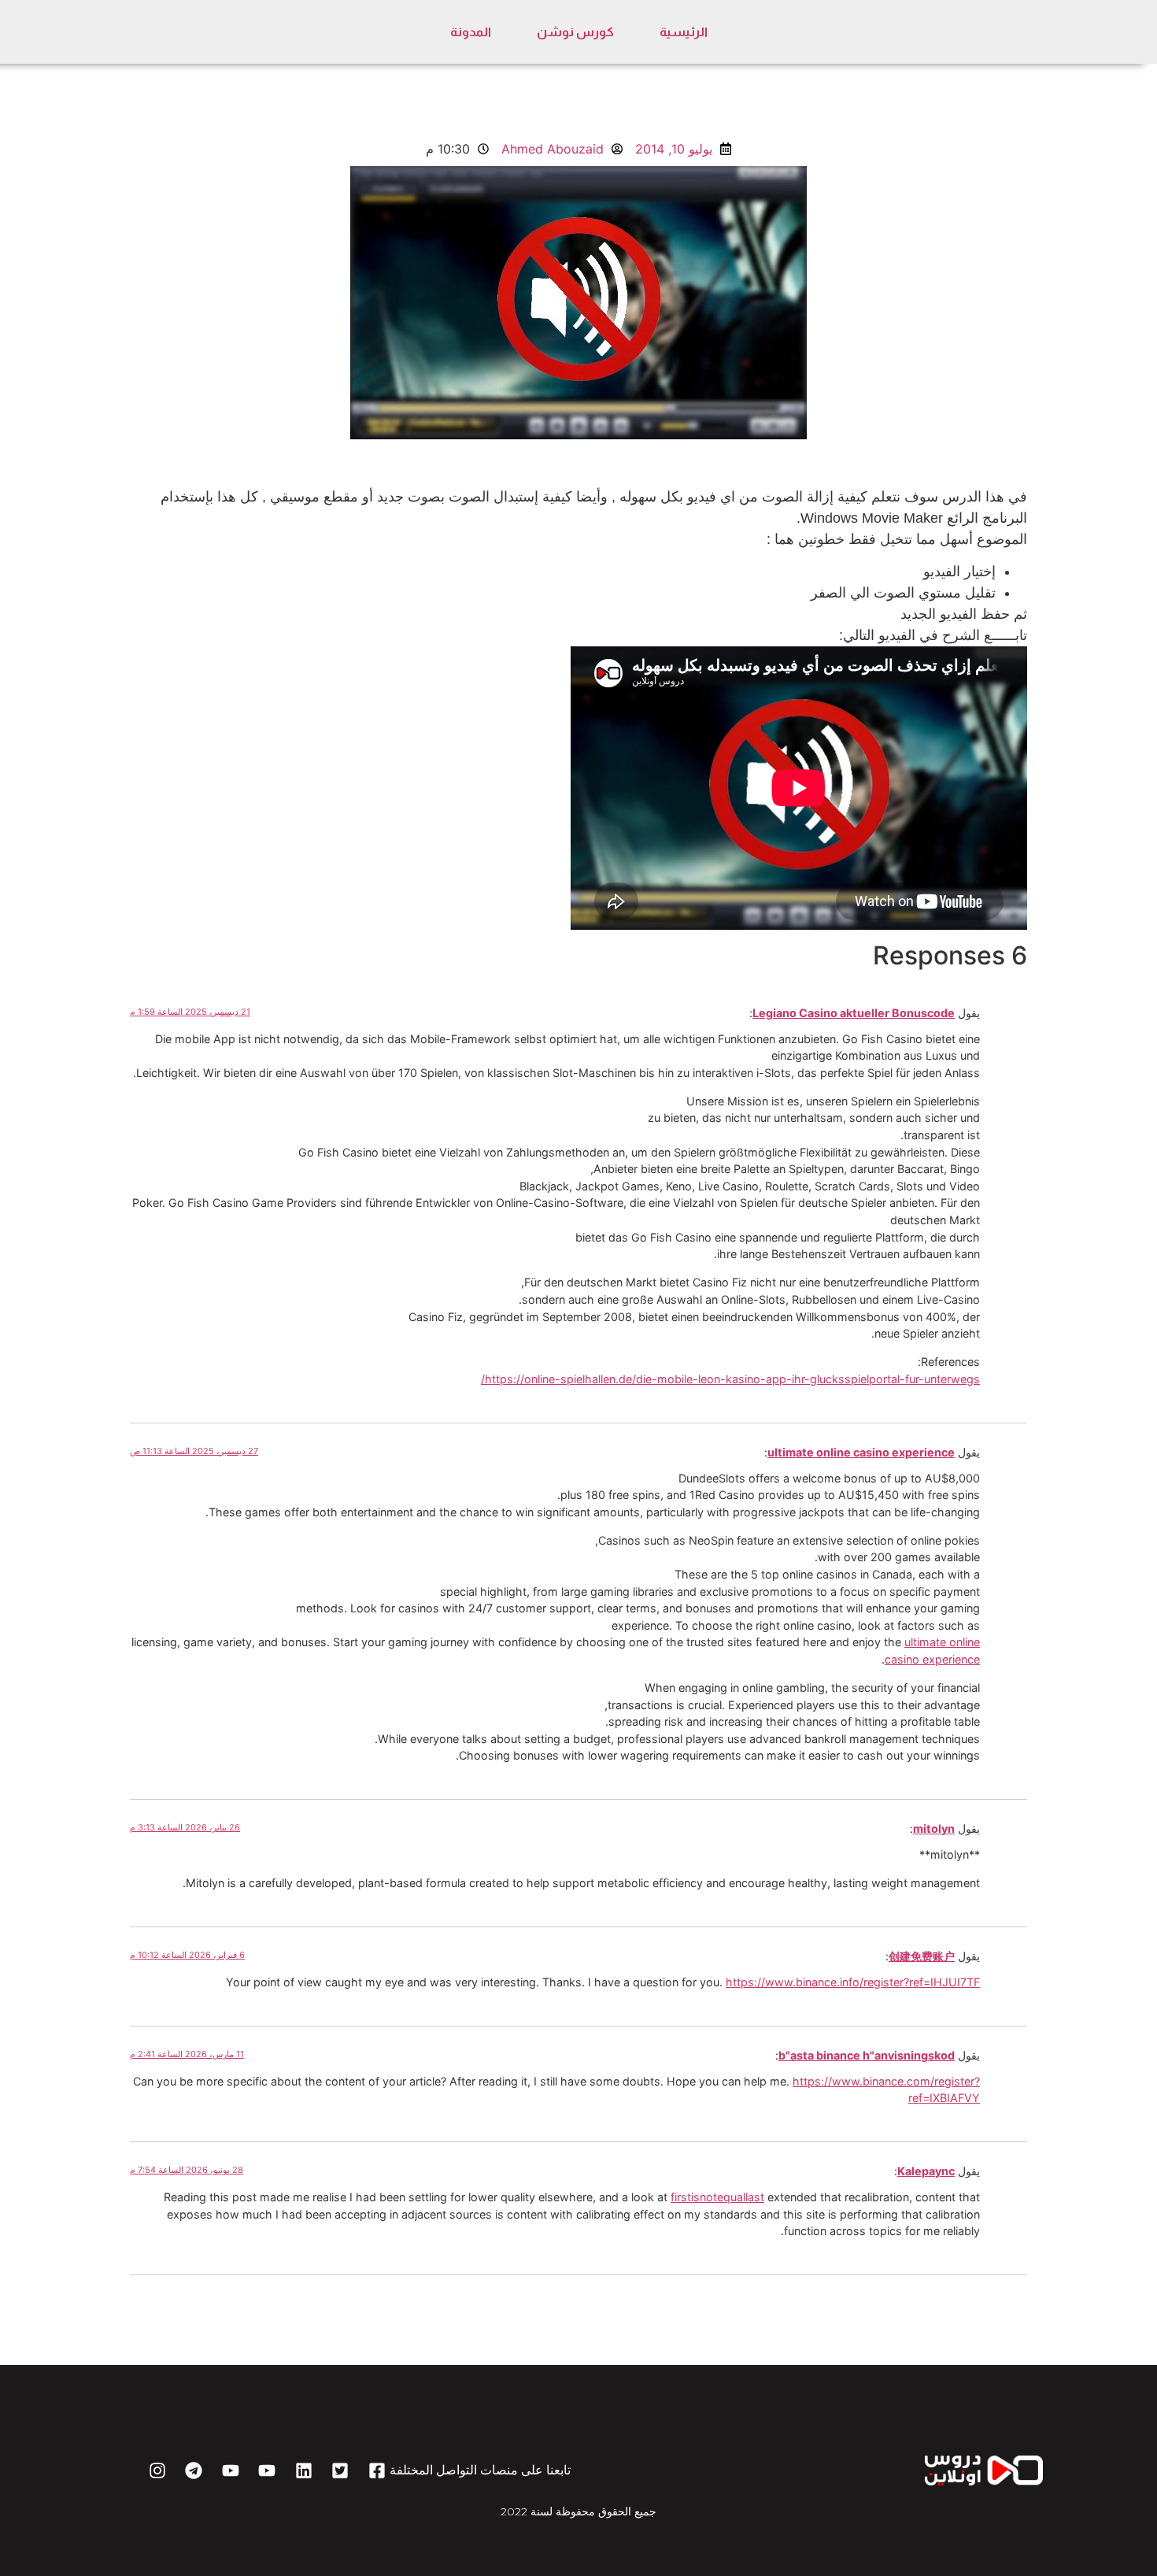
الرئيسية (684, 32)
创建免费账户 (922, 1956)
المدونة (471, 32)
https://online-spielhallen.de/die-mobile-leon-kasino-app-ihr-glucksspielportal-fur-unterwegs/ (730, 1379)
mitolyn (934, 1828)
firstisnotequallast (717, 2197)
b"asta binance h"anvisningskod (867, 2055)
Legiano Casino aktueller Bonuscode (854, 1013)
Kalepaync (926, 2171)
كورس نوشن (575, 32)
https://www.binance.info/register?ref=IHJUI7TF (853, 1982)
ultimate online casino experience (861, 1452)
